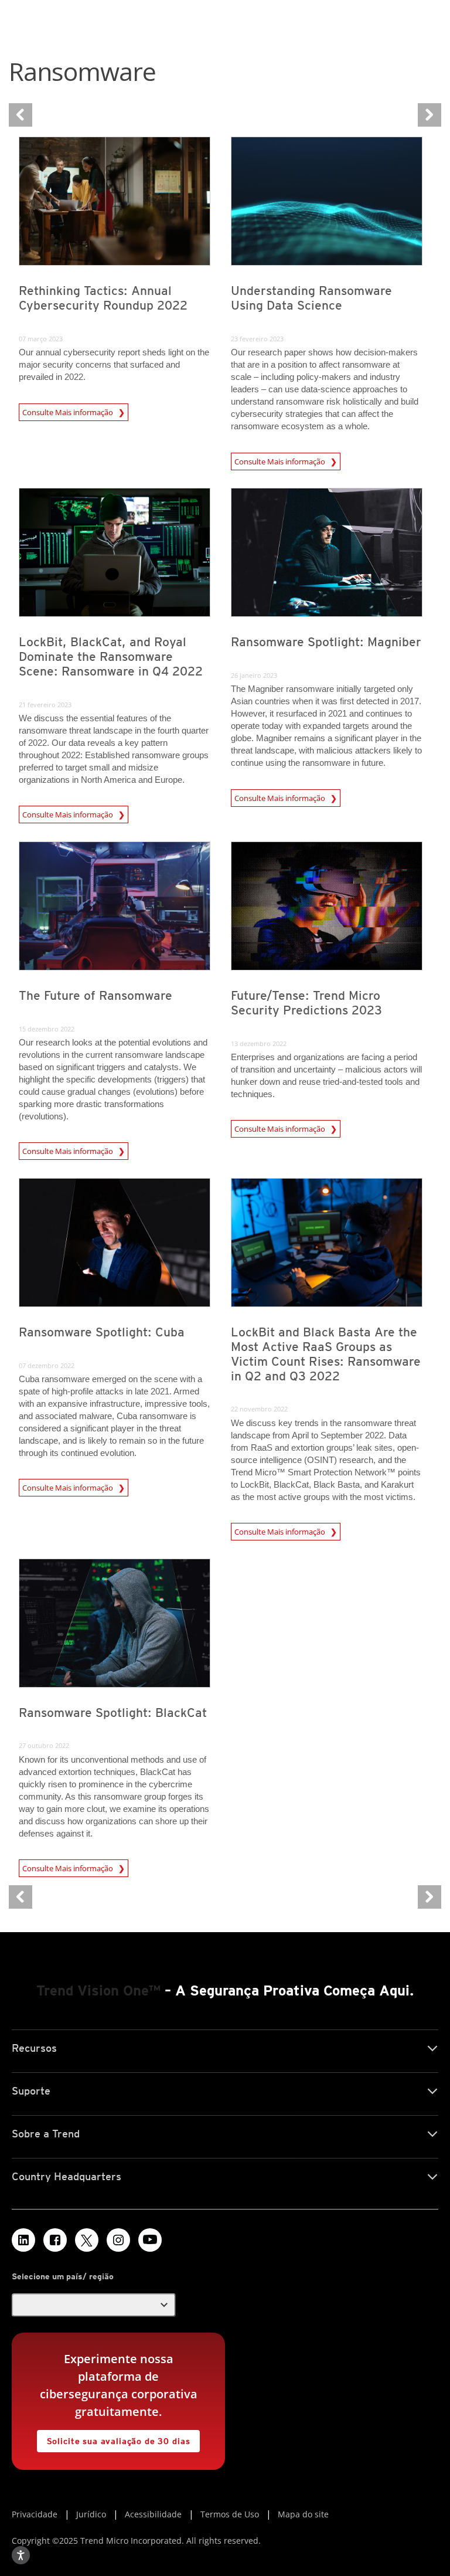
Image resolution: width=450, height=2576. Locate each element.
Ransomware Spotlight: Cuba (102, 1332)
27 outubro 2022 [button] (44, 1745)
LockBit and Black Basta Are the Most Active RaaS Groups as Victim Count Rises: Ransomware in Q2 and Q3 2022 (326, 1354)
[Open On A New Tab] (87, 2240)
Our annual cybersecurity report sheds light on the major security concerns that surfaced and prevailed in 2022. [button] (114, 364)
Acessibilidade (153, 2514)
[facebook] (55, 2240)
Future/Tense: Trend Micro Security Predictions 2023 (306, 1003)
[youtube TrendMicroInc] (150, 2240)
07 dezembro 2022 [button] (47, 1365)
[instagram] (118, 2240)
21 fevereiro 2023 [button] (45, 705)
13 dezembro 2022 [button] (259, 1043)
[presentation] (115, 201)
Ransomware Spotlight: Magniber (326, 642)
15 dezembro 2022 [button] (47, 1029)
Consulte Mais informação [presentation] (70, 412)
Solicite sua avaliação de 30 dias (114, 2438)
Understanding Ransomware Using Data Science (311, 298)
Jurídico (91, 2514)
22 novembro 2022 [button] (259, 1409)
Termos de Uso (230, 2514)
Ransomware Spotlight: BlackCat (113, 1713)
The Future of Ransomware (96, 995)
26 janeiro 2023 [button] (254, 675)
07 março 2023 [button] (41, 339)
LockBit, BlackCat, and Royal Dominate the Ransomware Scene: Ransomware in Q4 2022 (111, 656)
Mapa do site (303, 2514)
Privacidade (35, 2514)
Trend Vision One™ (98, 1990)
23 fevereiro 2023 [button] (257, 339)
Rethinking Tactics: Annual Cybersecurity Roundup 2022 (103, 298)
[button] (94, 2305)
